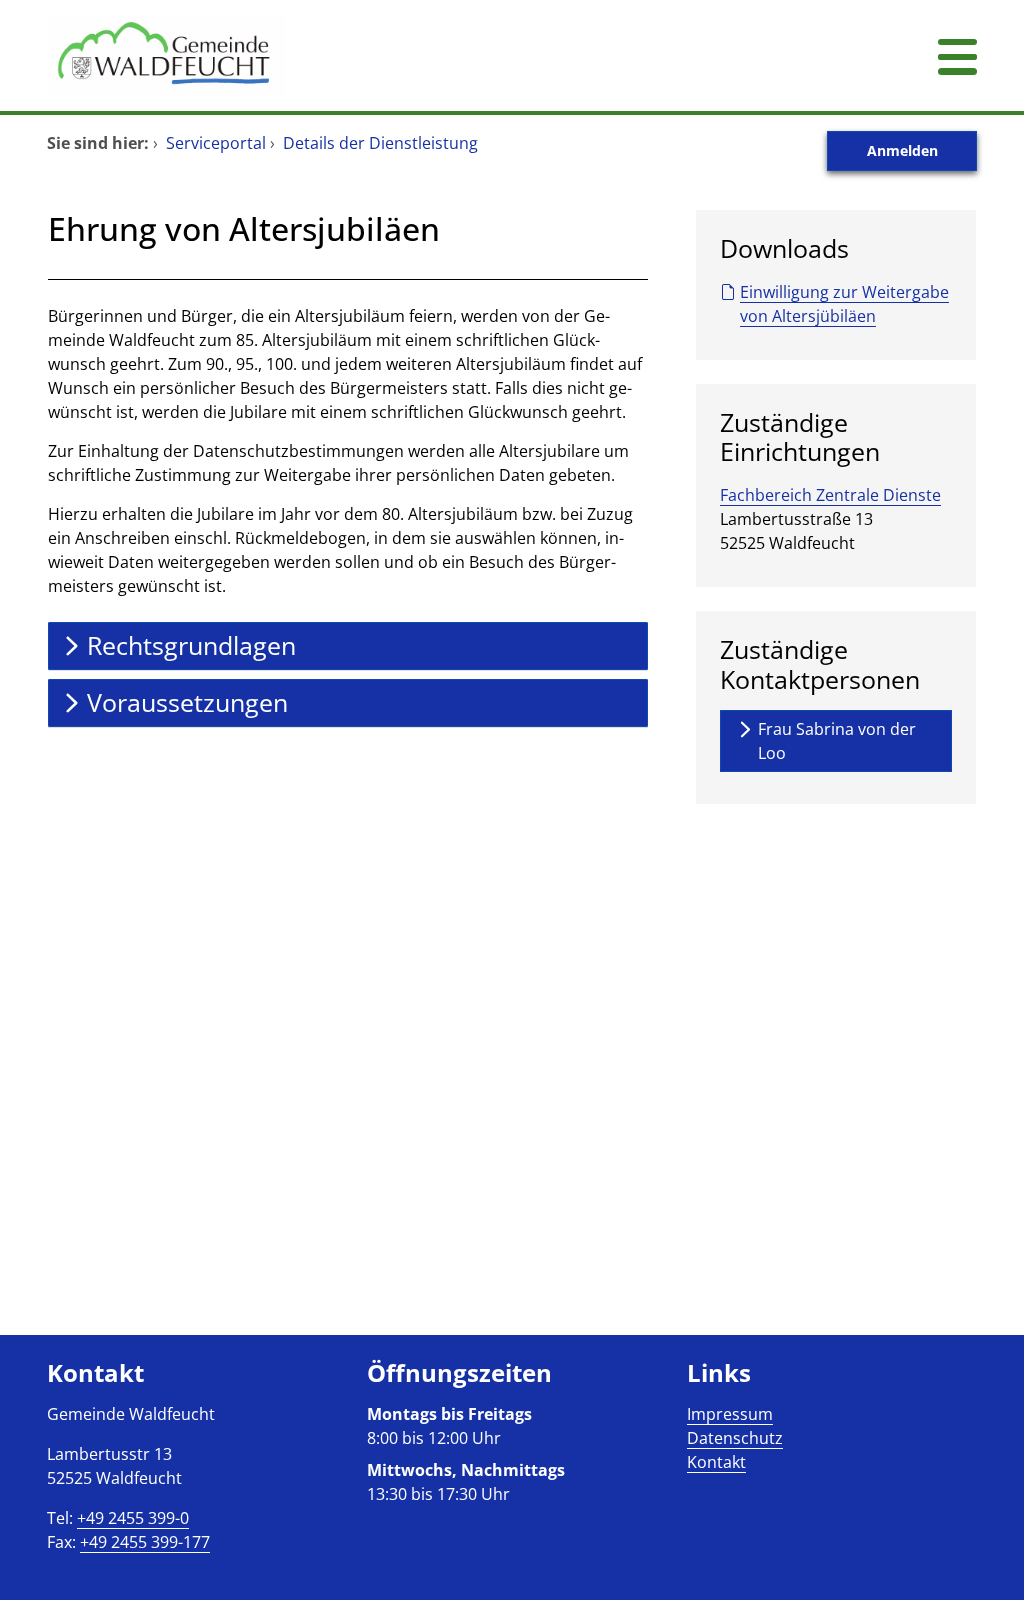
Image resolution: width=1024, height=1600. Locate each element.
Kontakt (716, 1462)
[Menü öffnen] (957, 55)
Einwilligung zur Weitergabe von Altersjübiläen (844, 304)
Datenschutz (735, 1438)
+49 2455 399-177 (145, 1542)
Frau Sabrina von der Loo (837, 741)
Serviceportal (216, 143)
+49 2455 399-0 (133, 1518)
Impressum (730, 1414)
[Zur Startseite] (432, 55)
